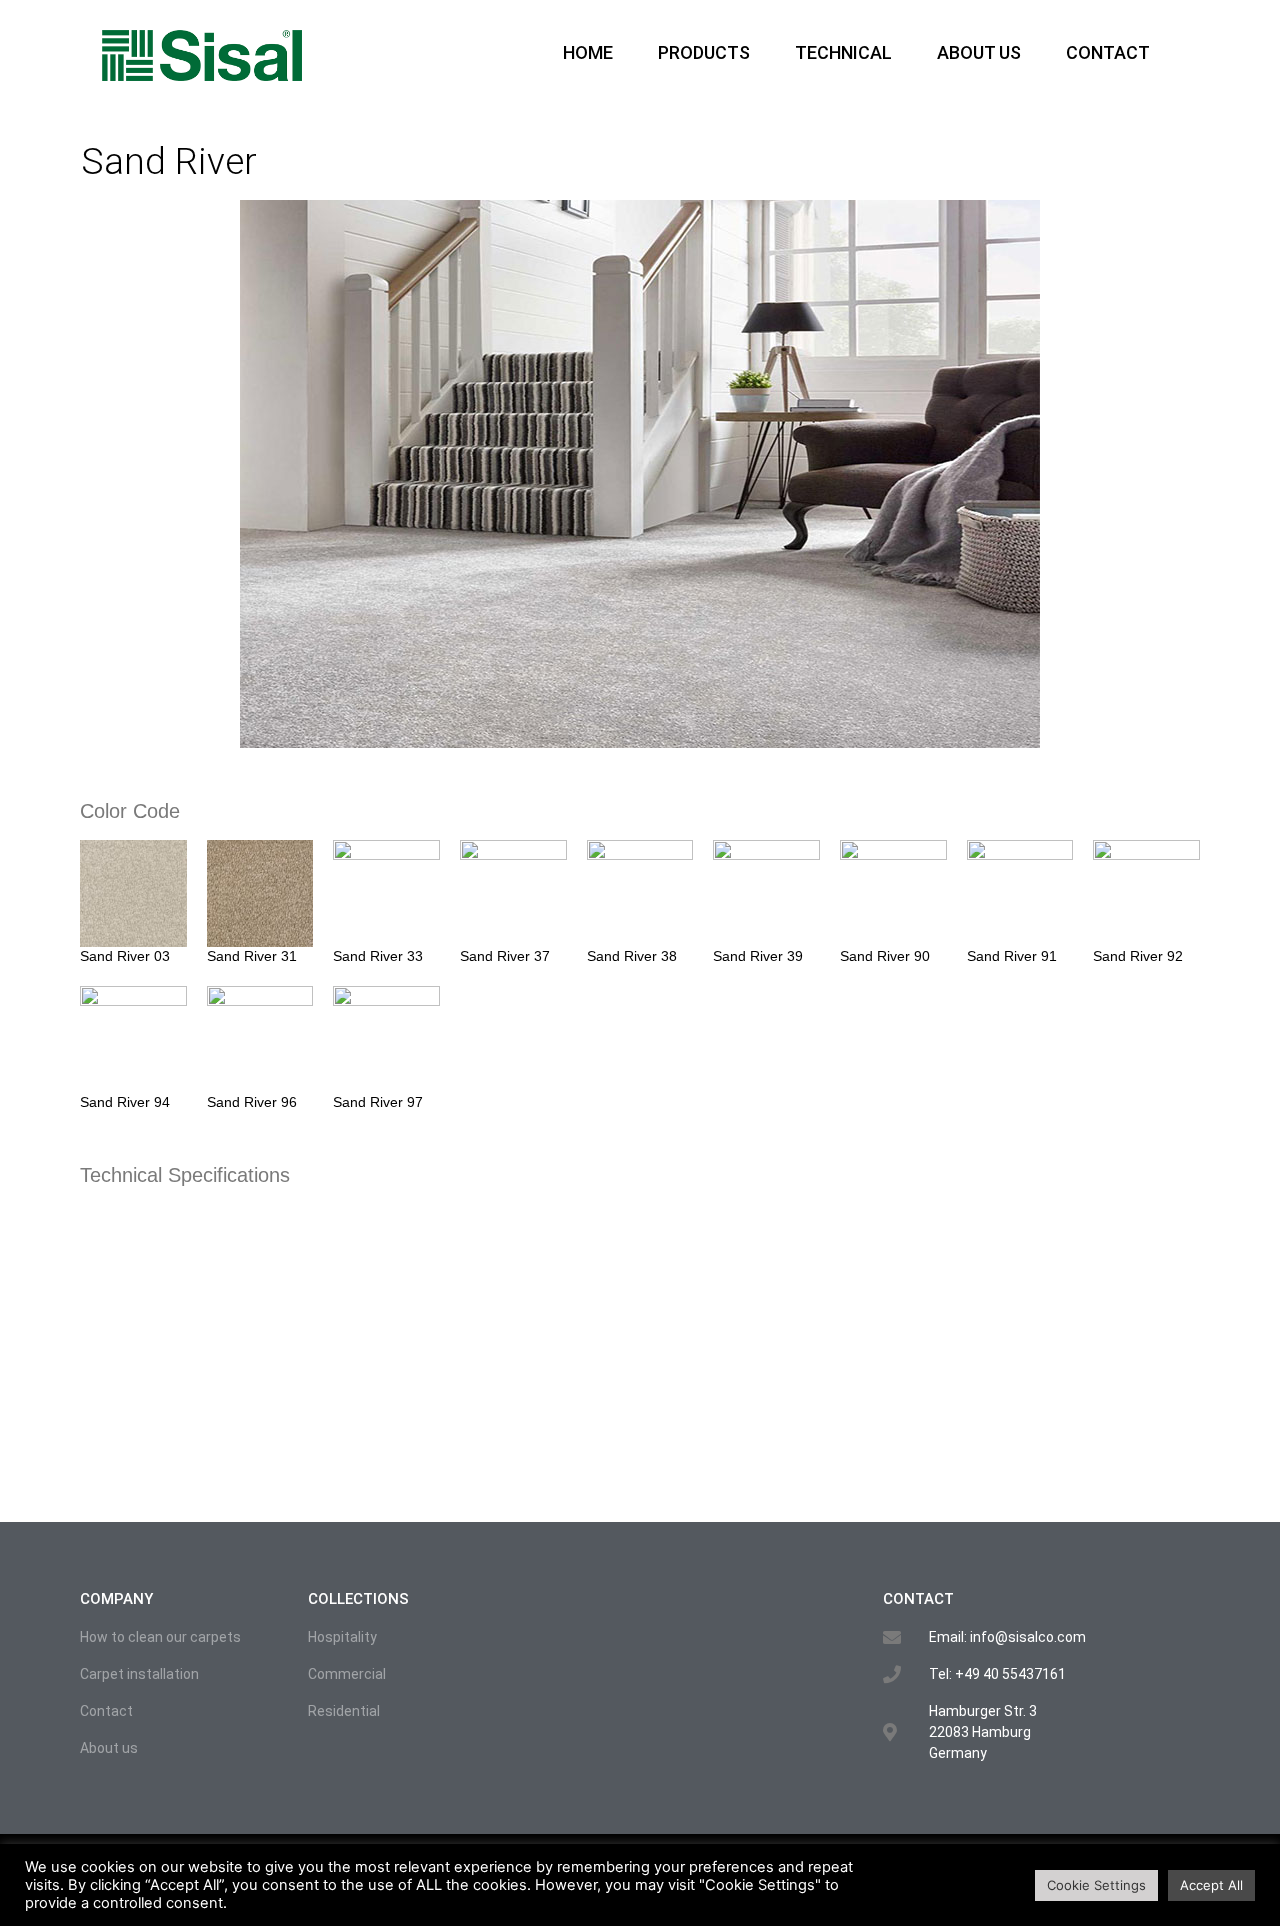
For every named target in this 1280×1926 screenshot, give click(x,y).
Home (588, 52)
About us (979, 52)
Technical (843, 52)
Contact (1108, 52)
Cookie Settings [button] (1096, 1885)
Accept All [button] (1211, 1885)
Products (704, 52)
